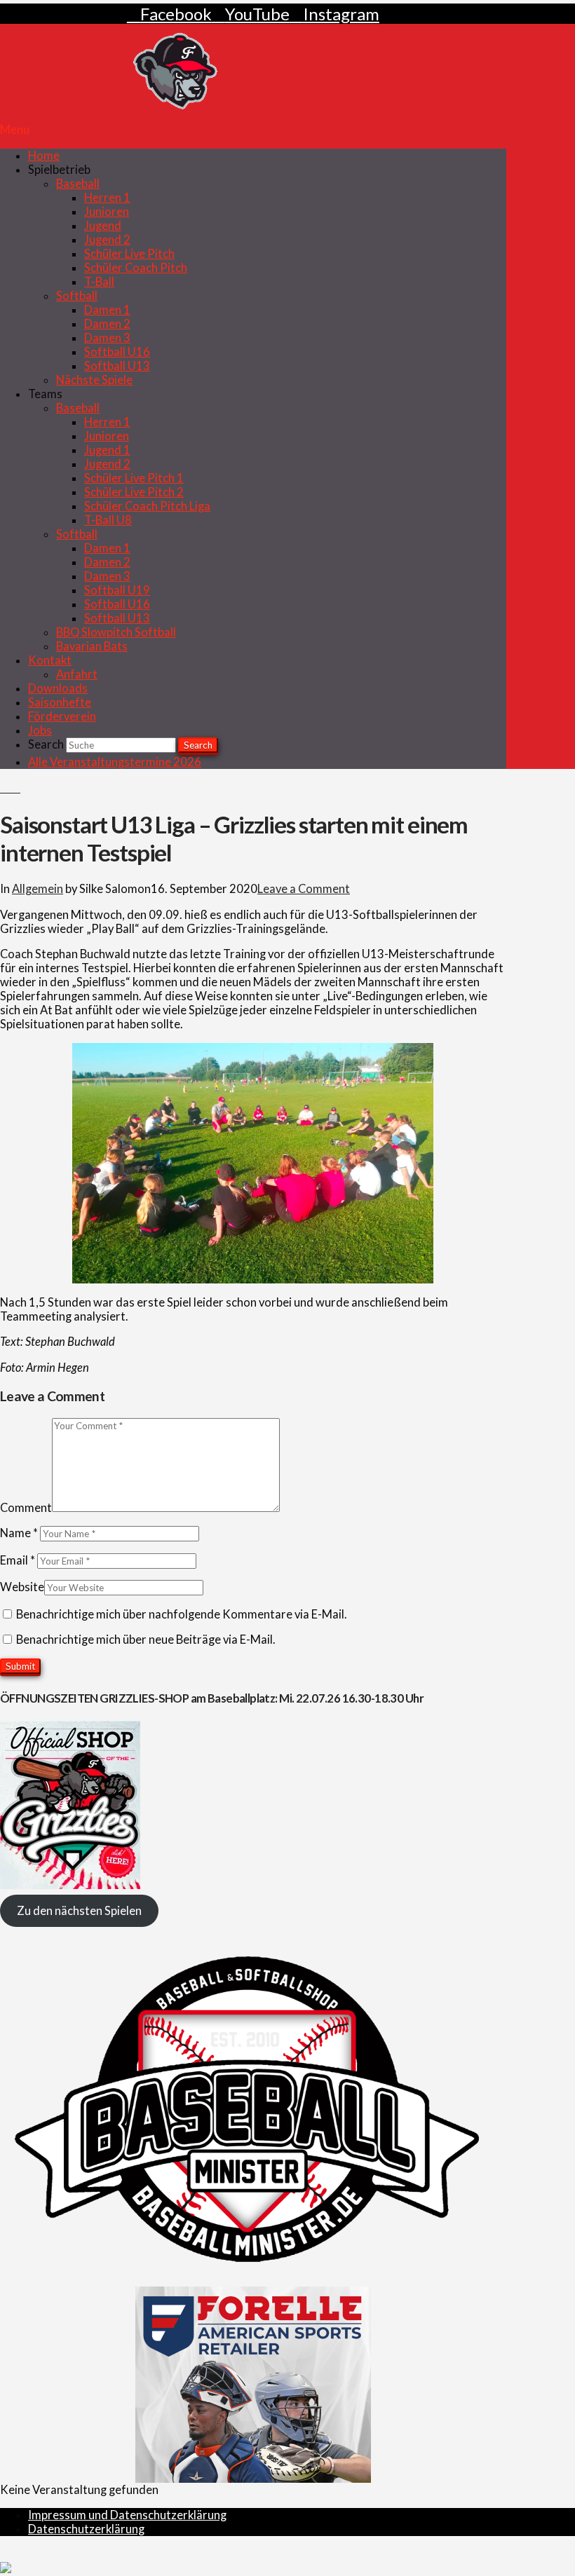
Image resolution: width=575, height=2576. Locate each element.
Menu (15, 130)
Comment (26, 1508)
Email (18, 1560)
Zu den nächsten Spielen (79, 1911)
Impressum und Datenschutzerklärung (127, 2515)
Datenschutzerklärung (86, 2529)
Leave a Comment (304, 889)
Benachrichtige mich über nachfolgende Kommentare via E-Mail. (182, 1614)
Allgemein (38, 889)
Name (19, 1533)
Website (22, 1587)
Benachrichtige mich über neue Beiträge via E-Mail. (146, 1640)
